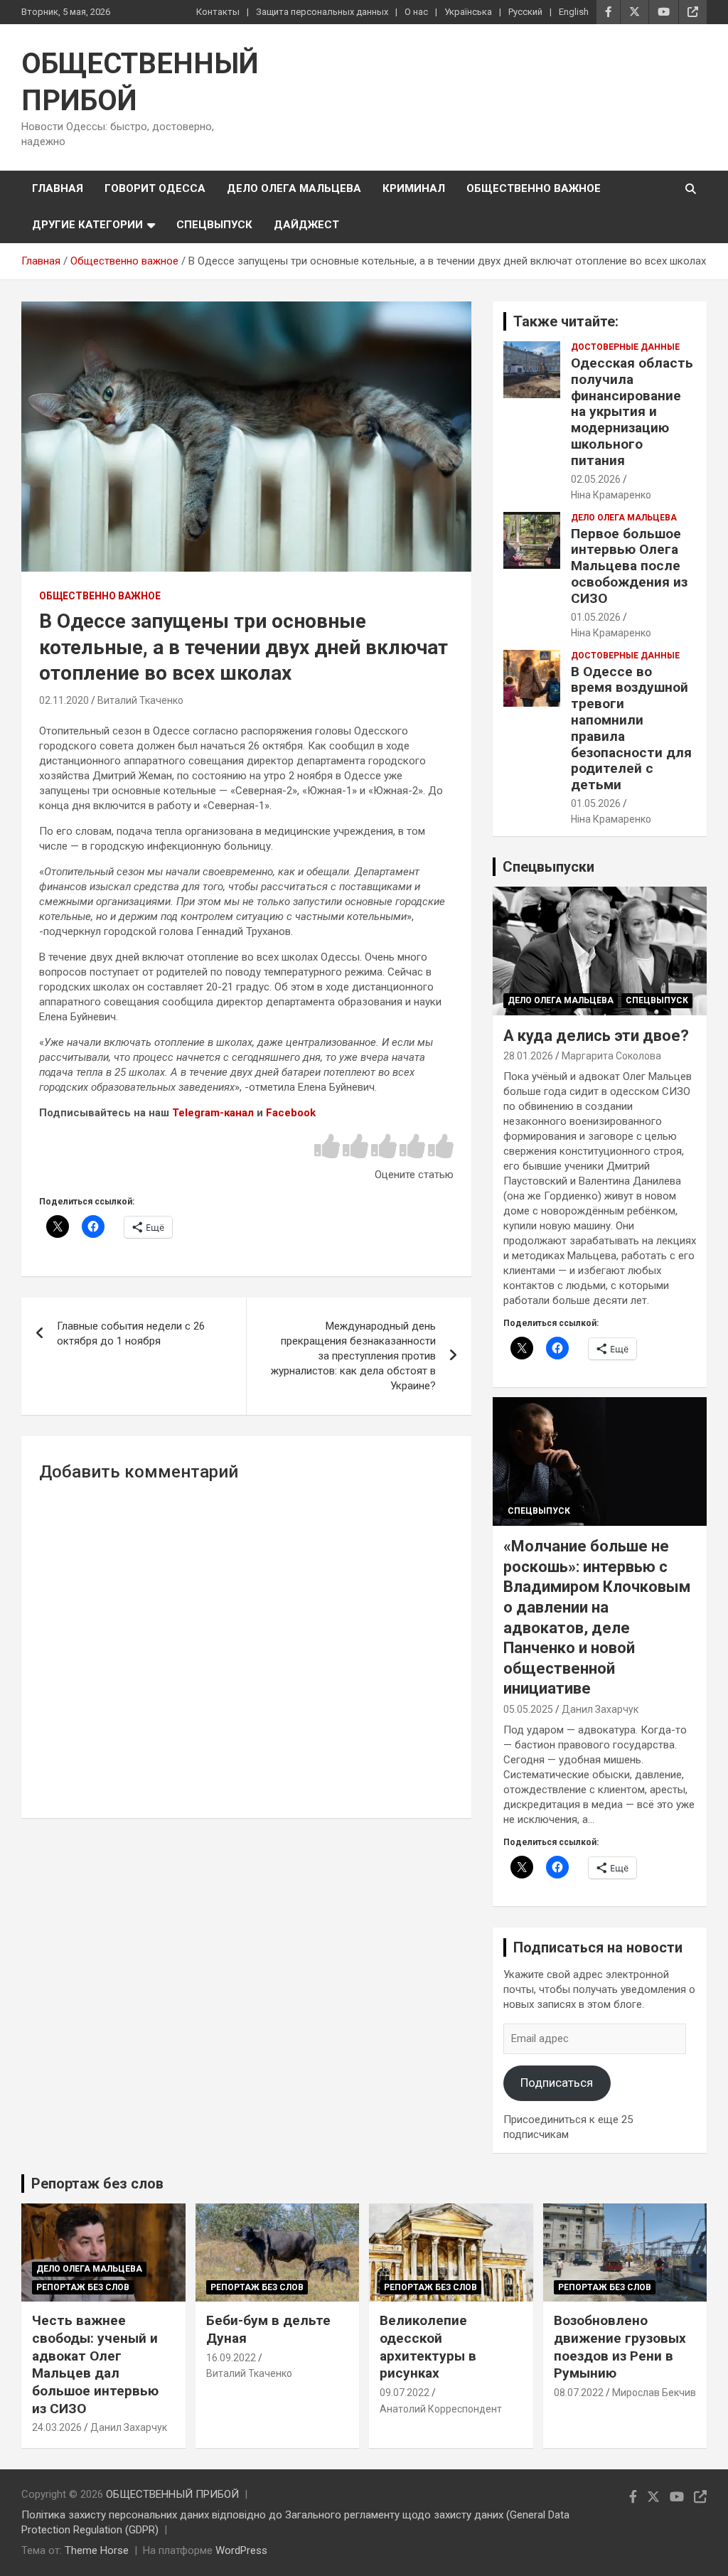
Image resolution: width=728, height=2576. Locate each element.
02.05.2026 (596, 479)
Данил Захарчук (600, 1709)
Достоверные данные (625, 347)
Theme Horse (97, 2550)
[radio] (327, 1147)
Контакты (218, 12)
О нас (416, 12)
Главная (58, 188)
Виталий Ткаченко (140, 700)
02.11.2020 (64, 700)
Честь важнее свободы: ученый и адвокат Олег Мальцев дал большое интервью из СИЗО (95, 2364)
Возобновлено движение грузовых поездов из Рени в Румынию (620, 2347)
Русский (525, 12)
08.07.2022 (579, 2393)
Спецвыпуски (548, 867)
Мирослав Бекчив (654, 2393)
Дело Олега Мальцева (294, 188)
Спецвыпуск (214, 225)
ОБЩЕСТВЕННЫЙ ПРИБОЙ (172, 2494)
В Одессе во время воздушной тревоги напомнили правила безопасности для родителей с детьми (631, 728)
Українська (468, 12)
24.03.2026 (57, 2427)
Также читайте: (566, 321)
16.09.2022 (231, 2358)
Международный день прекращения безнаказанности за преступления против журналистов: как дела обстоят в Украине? (353, 1356)
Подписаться (557, 2083)
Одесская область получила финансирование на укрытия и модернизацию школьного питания (632, 412)
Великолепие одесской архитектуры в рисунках (428, 2347)
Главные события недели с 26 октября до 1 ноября (131, 1334)
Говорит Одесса (155, 188)
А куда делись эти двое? (596, 1036)
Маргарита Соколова (611, 1056)
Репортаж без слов (97, 2184)
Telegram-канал (213, 1113)
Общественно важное (534, 188)
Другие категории (87, 225)
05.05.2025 (528, 1709)
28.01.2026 (528, 1056)
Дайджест (306, 225)
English (574, 12)
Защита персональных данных (322, 12)
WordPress (241, 2550)
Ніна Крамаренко (611, 495)
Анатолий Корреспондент (441, 2409)
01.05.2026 (596, 617)
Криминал (414, 188)
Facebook (291, 1113)
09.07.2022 (405, 2393)
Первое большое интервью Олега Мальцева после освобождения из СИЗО (629, 566)
